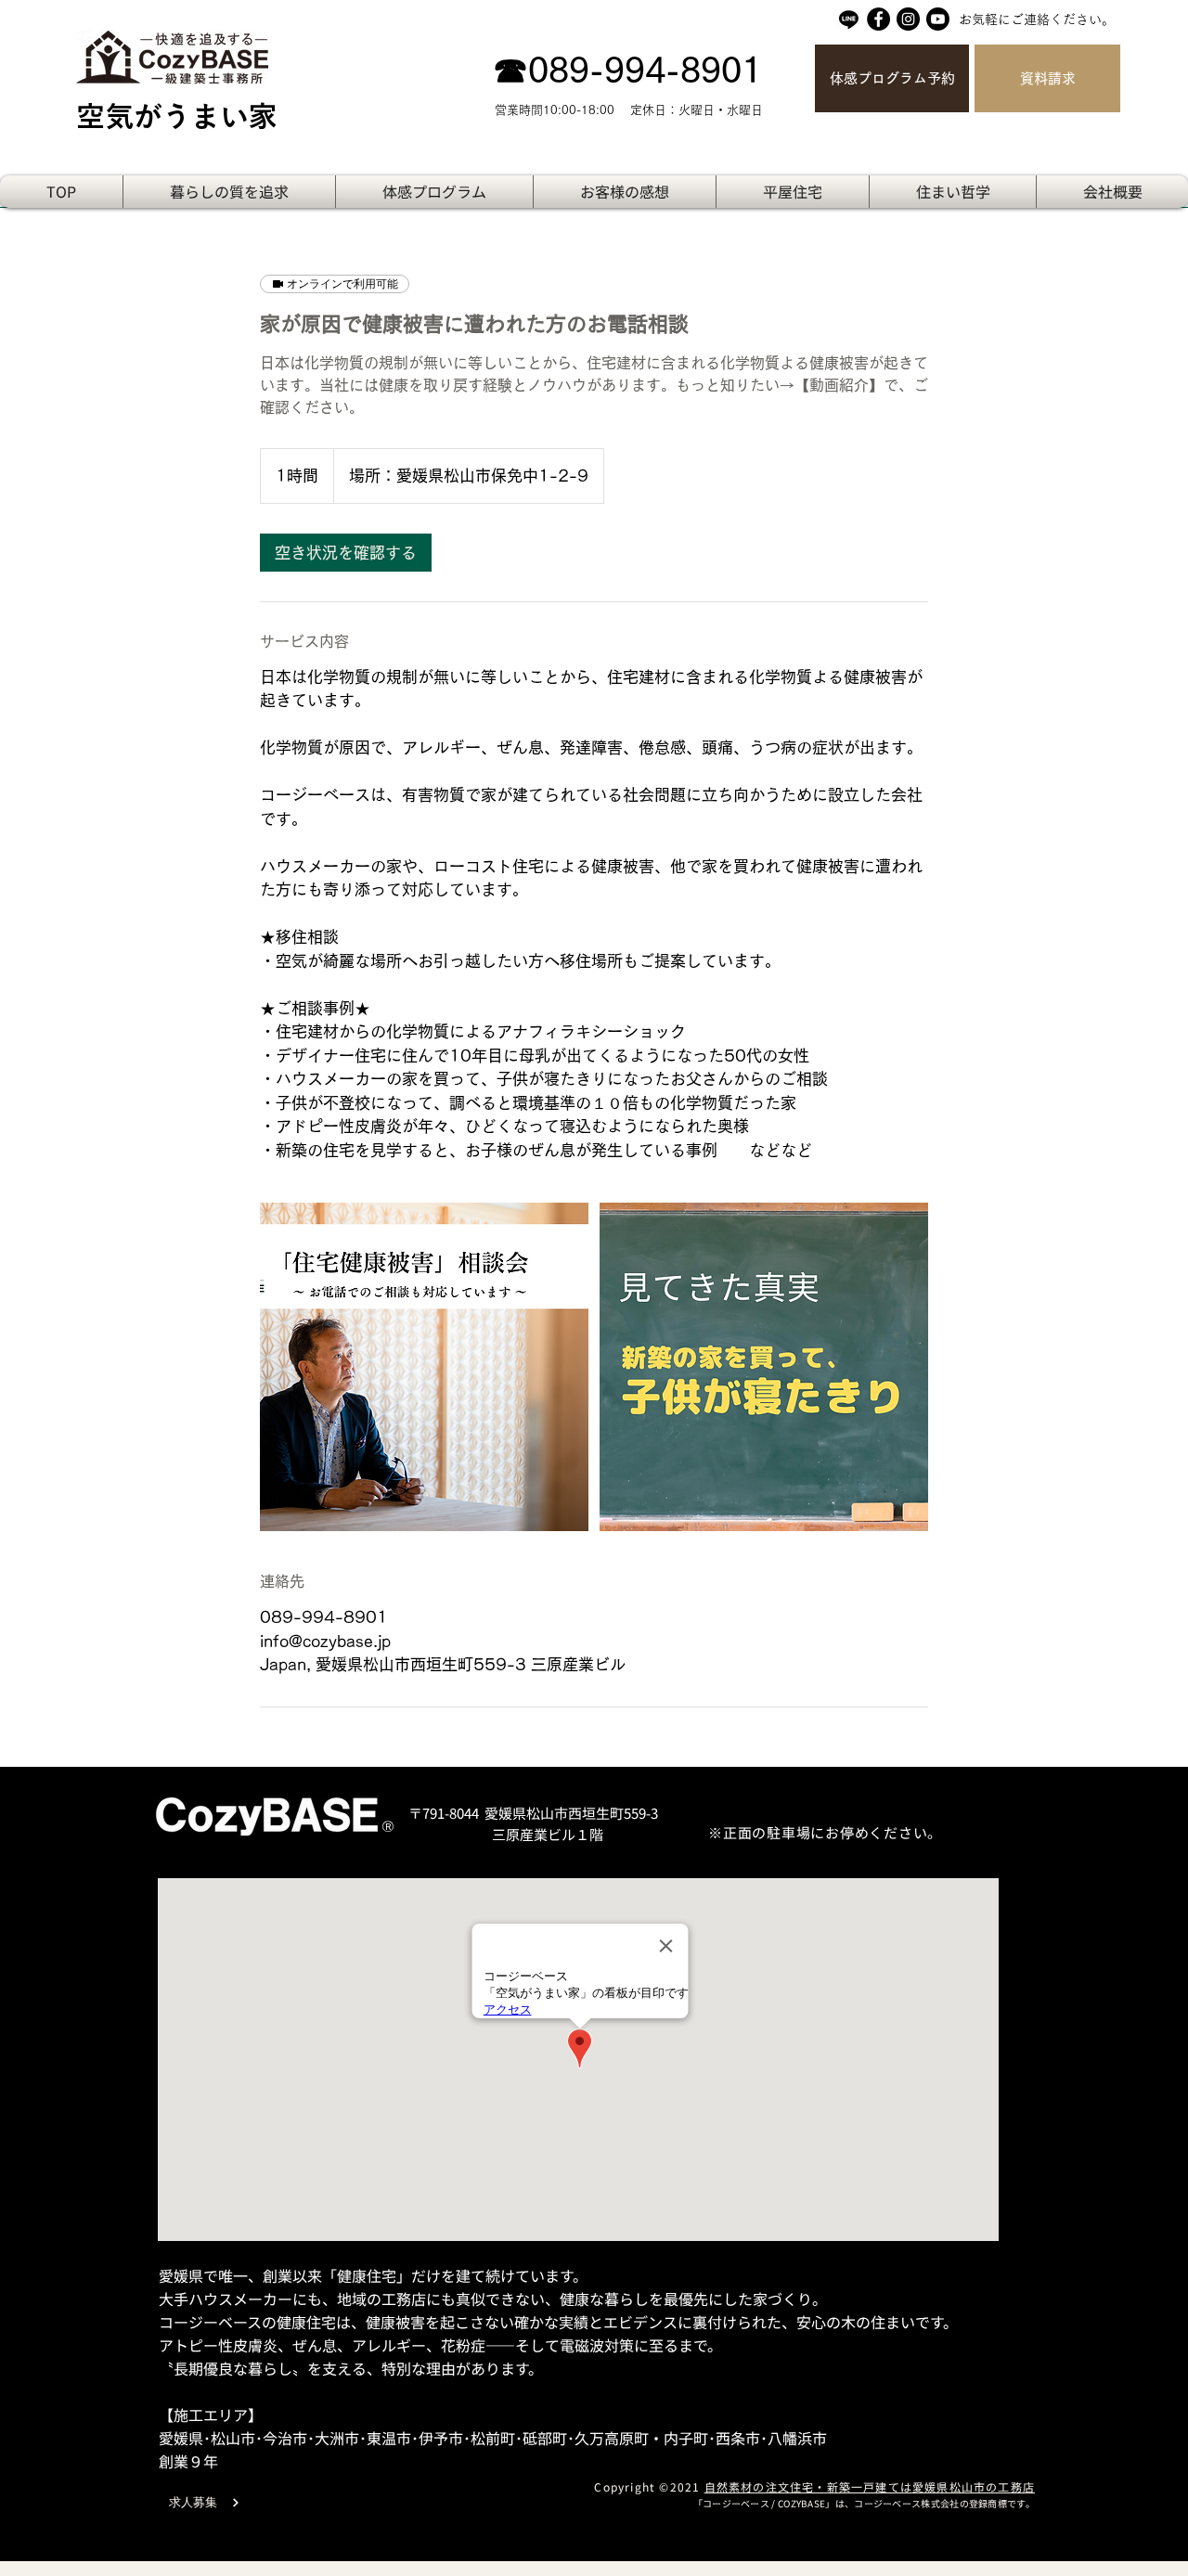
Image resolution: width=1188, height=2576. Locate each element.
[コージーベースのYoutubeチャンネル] (938, 19)
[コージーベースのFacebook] (878, 19)
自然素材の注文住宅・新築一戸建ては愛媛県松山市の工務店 (870, 2486)
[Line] (849, 19)
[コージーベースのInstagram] (908, 19)
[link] (346, 553)
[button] (953, 192)
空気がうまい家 (177, 116)
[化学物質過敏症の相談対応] (424, 1367)
